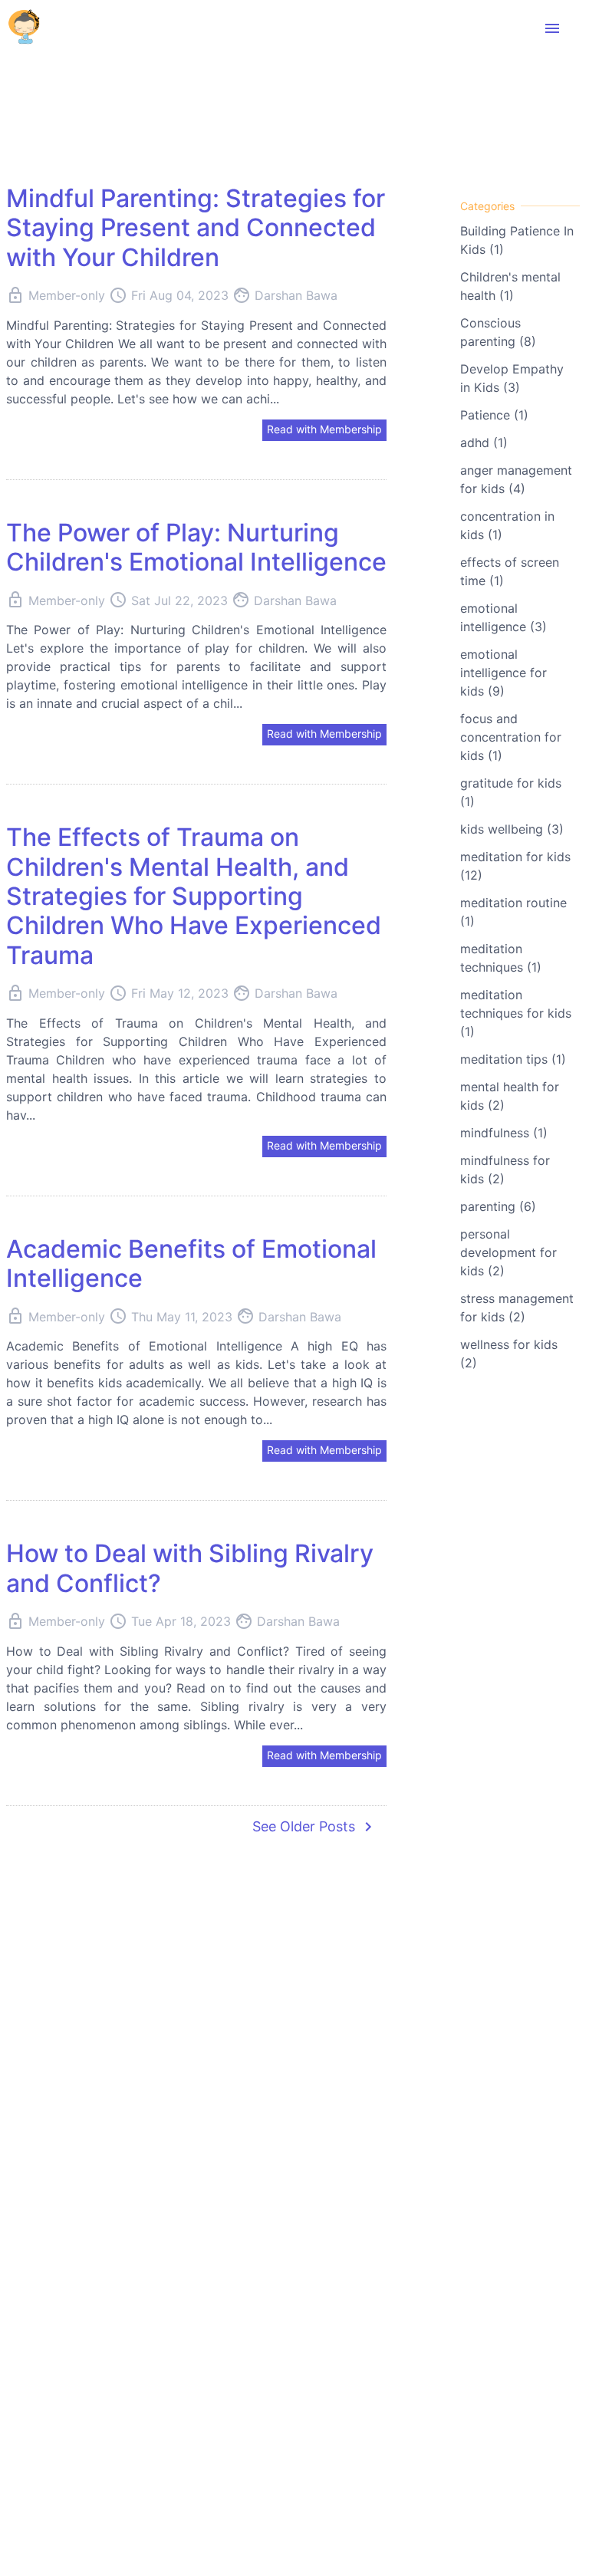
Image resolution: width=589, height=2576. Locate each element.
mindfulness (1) (504, 1133)
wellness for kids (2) (509, 1354)
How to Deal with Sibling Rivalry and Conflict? (190, 1568)
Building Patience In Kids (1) (517, 240)
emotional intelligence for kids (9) (503, 673)
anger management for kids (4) (516, 479)
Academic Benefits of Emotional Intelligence (191, 1263)
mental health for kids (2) (510, 1096)
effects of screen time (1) (510, 571)
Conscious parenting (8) (498, 332)
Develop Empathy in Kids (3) (512, 378)
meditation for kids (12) (515, 866)
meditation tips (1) (513, 1059)
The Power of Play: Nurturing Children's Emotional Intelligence (196, 547)
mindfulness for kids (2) (505, 1170)
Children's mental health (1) (510, 286)
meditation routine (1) (513, 912)
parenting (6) (498, 1206)
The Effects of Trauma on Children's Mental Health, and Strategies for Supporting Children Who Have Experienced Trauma (194, 896)
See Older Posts (315, 1827)
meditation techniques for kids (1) (516, 1013)
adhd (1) (484, 442)
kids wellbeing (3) (512, 829)
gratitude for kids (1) (511, 792)
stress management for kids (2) (517, 1308)
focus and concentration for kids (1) (511, 737)
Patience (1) (494, 415)
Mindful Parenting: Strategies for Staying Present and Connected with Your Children (196, 228)
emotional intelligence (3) (503, 617)
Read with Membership (324, 429)
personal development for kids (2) (508, 1252)
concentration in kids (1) (507, 525)
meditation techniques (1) (501, 958)
